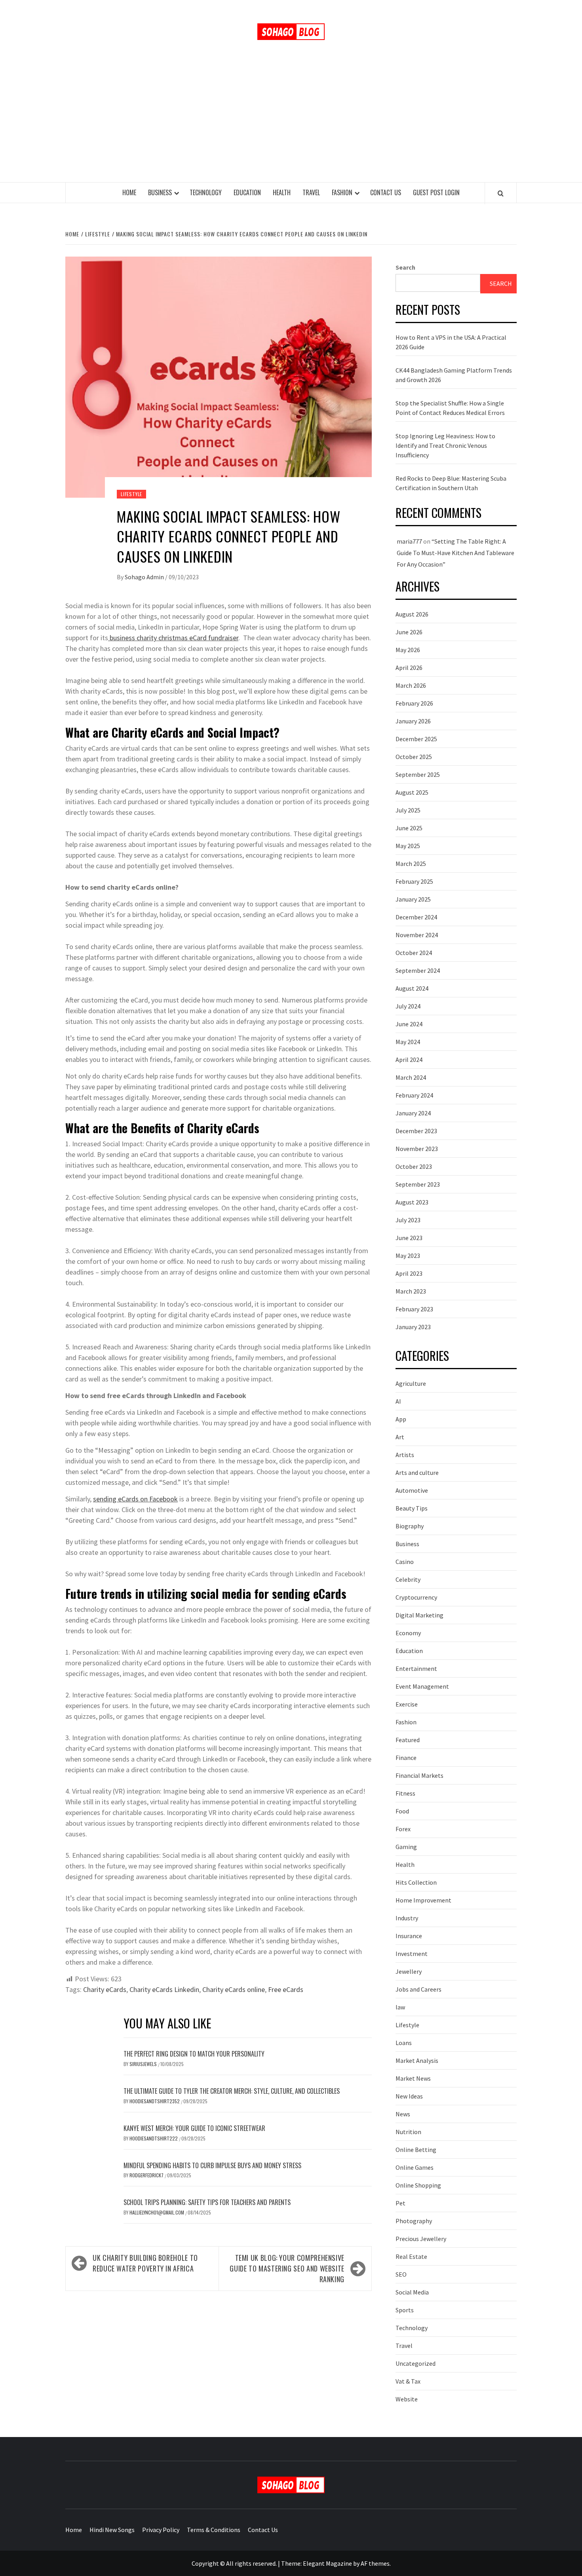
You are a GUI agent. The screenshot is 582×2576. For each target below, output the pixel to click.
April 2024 (409, 1060)
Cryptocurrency (416, 1597)
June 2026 (409, 632)
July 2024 (408, 1006)
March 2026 (411, 685)
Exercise (407, 1704)
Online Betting (416, 2150)
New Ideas (409, 2096)
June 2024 (409, 1024)
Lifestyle (131, 494)
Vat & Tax (408, 2381)
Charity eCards (105, 1989)
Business (160, 192)
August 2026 (412, 614)
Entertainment (416, 1669)
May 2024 (408, 1042)
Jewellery (409, 1971)
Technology (206, 192)
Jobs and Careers (418, 1989)
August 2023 (412, 1202)
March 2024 (411, 1077)
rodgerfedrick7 (147, 2175)
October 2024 (414, 953)
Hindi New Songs (112, 2530)
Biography (410, 1526)
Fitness (405, 1793)
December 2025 (416, 739)
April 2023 (409, 1273)
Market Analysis (417, 2060)
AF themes (375, 2563)
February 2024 (414, 1095)
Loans (404, 2043)
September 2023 (418, 1184)
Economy (408, 1633)
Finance (406, 1758)
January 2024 (413, 1113)
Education (247, 192)
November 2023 (417, 1149)
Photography (414, 2221)
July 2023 (408, 1220)
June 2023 (409, 1238)
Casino (405, 1562)
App (401, 1419)
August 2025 (412, 792)
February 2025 (414, 881)
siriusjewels (144, 2064)
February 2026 (414, 703)
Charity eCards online (234, 1989)
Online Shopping (418, 2185)
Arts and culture (417, 1473)
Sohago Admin (145, 577)
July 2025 (408, 810)
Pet (400, 2203)
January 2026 (413, 721)
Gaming (406, 1847)
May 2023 (408, 1256)
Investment (412, 1954)
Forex (403, 1829)
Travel (311, 192)
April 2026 (409, 668)
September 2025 (418, 774)
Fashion (342, 192)
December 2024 (416, 917)
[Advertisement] (291, 123)
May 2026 (408, 650)
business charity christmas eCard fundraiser (173, 638)
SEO (401, 2274)
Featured (408, 1740)
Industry (407, 1918)
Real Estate (411, 2256)
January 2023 (413, 1327)
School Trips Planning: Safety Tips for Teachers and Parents (207, 2202)
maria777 (409, 541)
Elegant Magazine (327, 2563)
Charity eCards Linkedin (164, 1989)
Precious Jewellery (421, 2239)
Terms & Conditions (214, 2530)
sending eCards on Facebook (135, 1499)
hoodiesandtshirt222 (154, 2138)
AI (398, 1401)
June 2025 (409, 828)
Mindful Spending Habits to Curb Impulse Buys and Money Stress (212, 2165)
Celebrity (408, 1579)
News (403, 2114)
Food (402, 1811)
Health (282, 192)
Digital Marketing (419, 1615)
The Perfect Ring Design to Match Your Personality (194, 2054)
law (400, 2007)
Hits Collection (416, 1882)
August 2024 (412, 988)
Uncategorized (416, 2363)
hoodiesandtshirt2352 (155, 2101)
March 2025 (411, 864)
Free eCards (286, 1989)
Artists (405, 1455)
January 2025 (413, 899)
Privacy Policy (161, 2530)
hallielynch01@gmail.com (157, 2212)
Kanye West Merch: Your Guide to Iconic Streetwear (194, 2128)
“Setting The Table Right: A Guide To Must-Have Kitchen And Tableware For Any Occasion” (456, 553)
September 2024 (418, 970)
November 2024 (417, 935)
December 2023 (416, 1131)
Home (129, 192)
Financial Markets (419, 1775)
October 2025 (414, 757)
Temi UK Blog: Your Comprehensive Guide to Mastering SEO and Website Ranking (287, 2268)
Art (400, 1437)
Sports (405, 2310)
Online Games (415, 2167)
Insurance (409, 1936)
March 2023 (411, 1291)
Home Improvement (423, 1900)
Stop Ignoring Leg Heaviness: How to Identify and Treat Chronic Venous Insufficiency (445, 445)
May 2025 (408, 846)
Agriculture (411, 1383)
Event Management (422, 1686)
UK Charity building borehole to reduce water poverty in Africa (145, 2263)
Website (407, 2399)
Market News (413, 2078)
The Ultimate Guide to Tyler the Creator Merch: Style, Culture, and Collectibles (232, 2091)
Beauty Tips (412, 1508)
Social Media (412, 2292)
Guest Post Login (436, 192)
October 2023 (414, 1166)
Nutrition (408, 2132)
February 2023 (414, 1309)
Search (405, 267)
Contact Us (386, 192)
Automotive (412, 1490)
